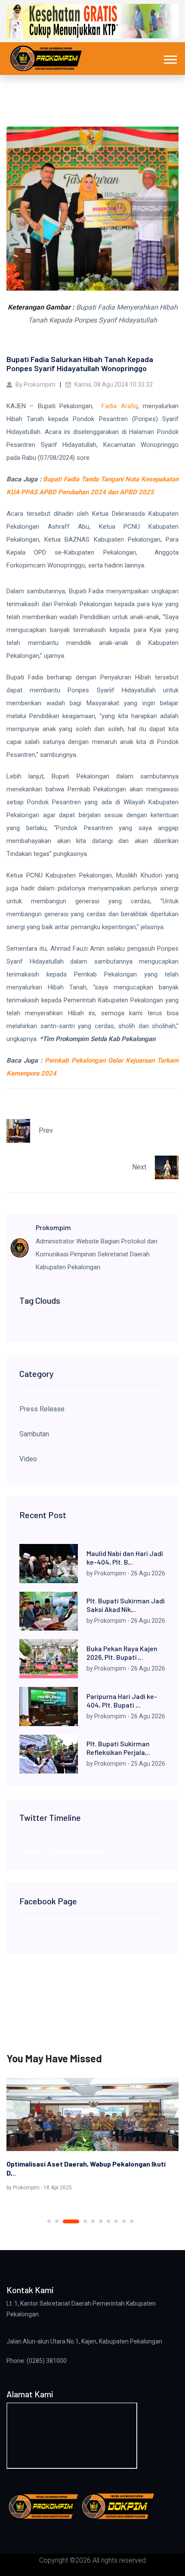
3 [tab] (65, 2221)
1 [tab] (49, 2221)
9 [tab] (124, 2221)
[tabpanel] (92, 2136)
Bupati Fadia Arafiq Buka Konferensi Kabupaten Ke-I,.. (88, 2168)
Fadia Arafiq (119, 406)
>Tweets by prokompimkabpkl (65, 1852)
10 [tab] (132, 2221)
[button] (170, 58)
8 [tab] (116, 2221)
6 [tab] (101, 2221)
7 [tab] (108, 2221)
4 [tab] (79, 2221)
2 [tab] (57, 2221)
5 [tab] (93, 2221)
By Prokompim (35, 384)
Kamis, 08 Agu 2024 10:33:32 (113, 384)
